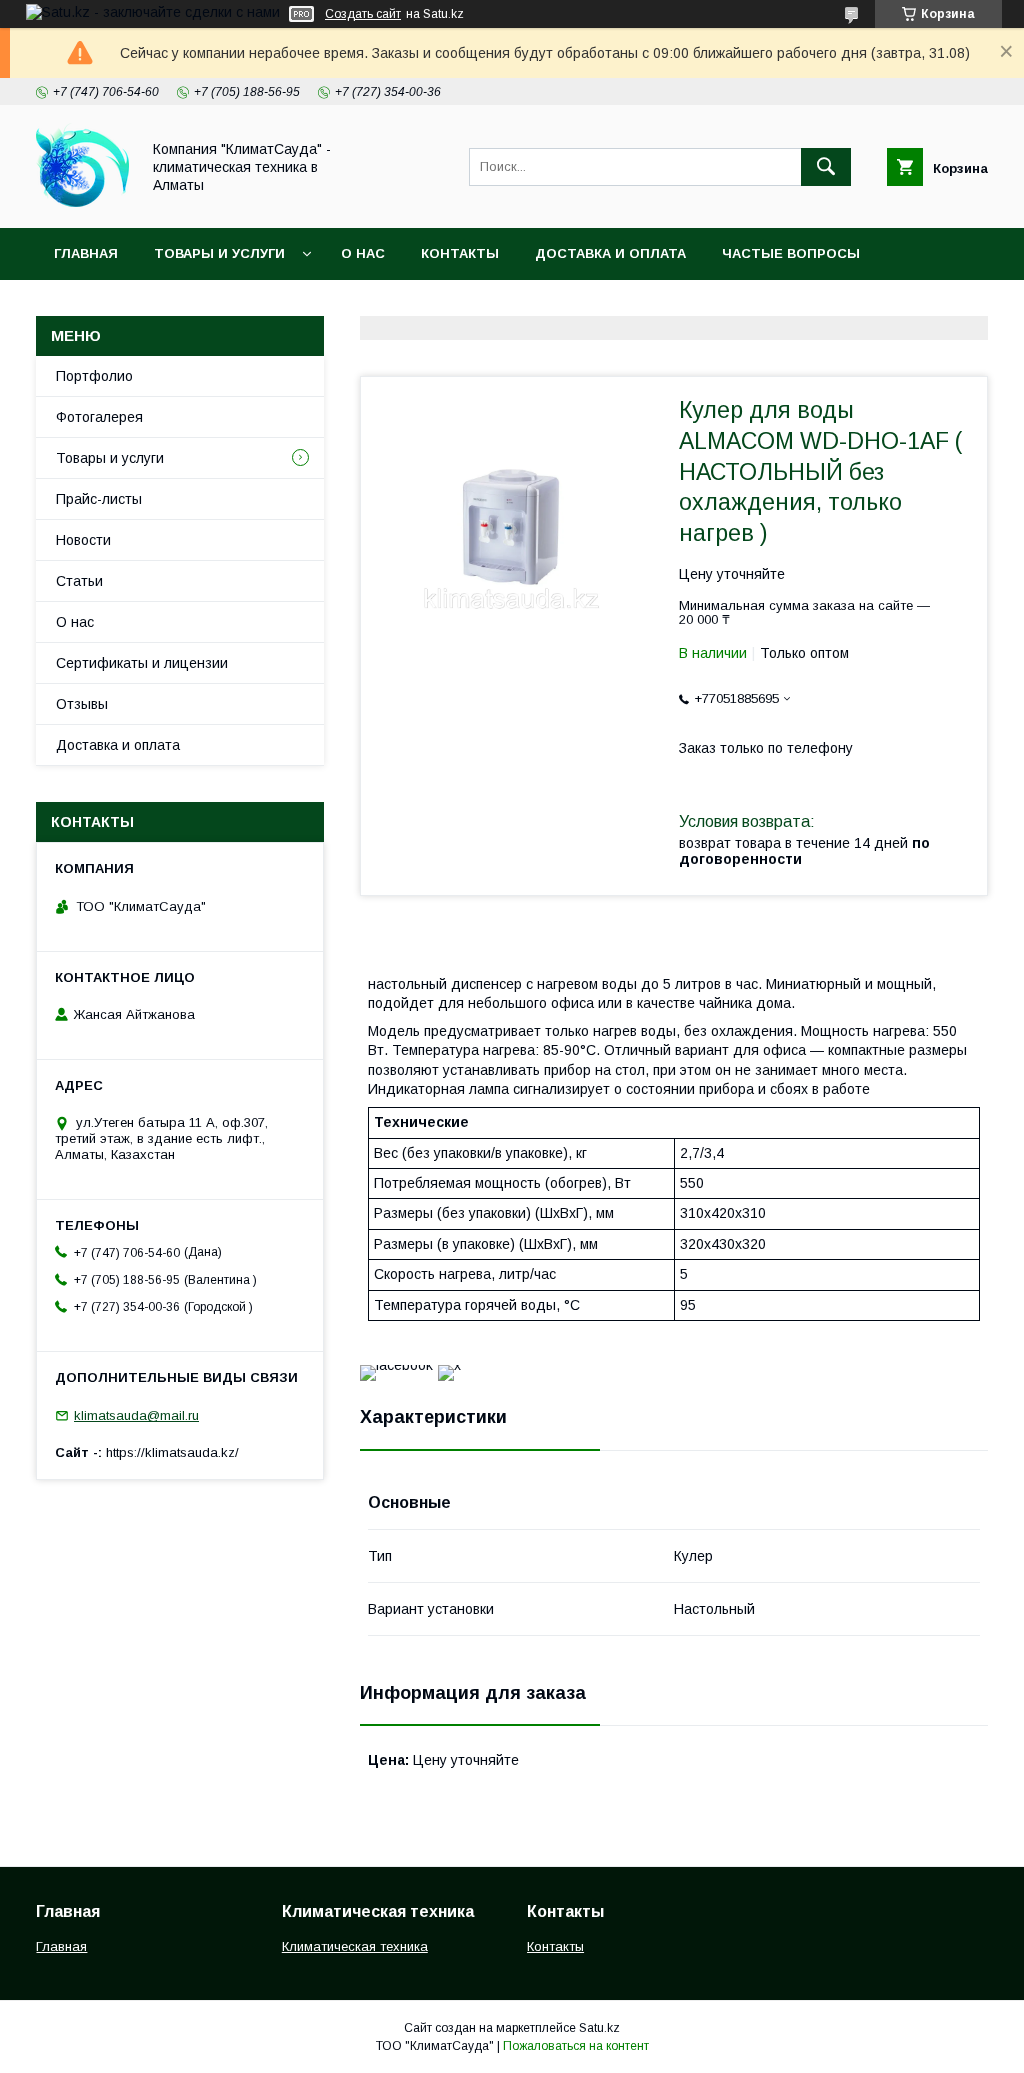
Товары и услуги (219, 253)
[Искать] (826, 167)
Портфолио (94, 376)
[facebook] (396, 1365)
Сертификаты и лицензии (142, 663)
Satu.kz (599, 2028)
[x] (449, 1365)
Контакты (460, 253)
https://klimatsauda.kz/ (172, 1452)
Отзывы (82, 704)
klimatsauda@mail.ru (136, 1415)
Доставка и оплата (610, 253)
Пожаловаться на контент (576, 2046)
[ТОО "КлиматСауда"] (82, 202)
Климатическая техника (355, 1946)
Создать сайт (363, 14)
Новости (83, 540)
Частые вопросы (791, 253)
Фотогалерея (99, 417)
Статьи (79, 581)
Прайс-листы (99, 499)
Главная (86, 253)
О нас (363, 253)
